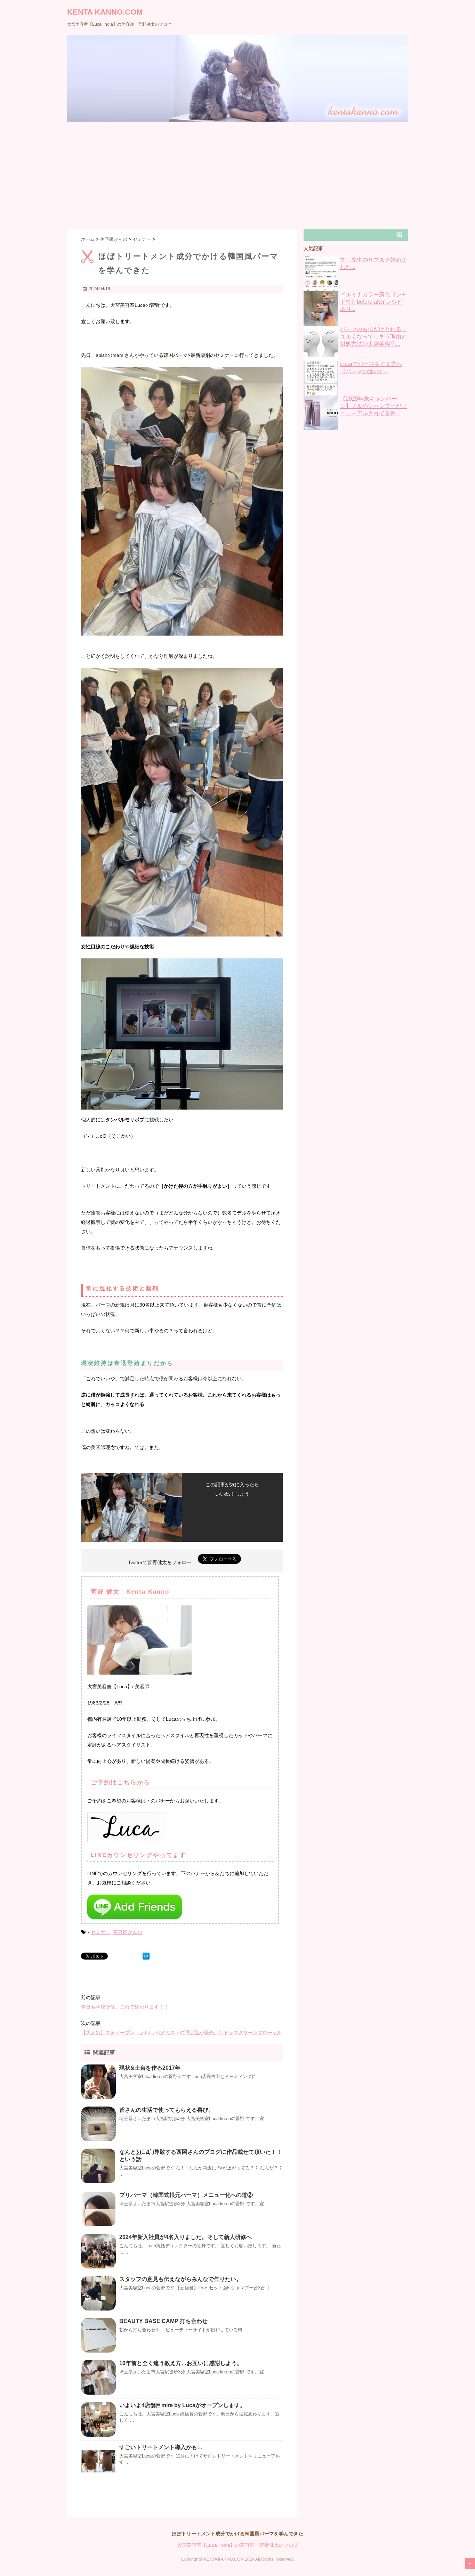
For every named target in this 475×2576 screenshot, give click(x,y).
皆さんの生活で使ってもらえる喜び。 (167, 2110)
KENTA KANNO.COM (105, 12)
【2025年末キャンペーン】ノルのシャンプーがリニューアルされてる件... (373, 406)
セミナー (100, 1932)
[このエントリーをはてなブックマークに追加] (146, 1956)
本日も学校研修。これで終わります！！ (125, 2007)
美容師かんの (128, 1932)
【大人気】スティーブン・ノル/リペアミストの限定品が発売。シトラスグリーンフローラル (182, 2033)
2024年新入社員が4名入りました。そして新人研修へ (186, 2237)
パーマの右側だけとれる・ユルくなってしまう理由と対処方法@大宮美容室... (373, 337)
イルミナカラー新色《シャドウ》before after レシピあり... (373, 302)
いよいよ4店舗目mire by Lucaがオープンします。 (182, 2405)
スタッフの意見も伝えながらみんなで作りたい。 (180, 2279)
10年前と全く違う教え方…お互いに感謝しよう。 (181, 2363)
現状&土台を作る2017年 (150, 2068)
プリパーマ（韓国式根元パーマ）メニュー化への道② (186, 2195)
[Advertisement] (237, 174)
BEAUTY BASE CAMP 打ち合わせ (163, 2321)
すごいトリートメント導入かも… (161, 2447)
